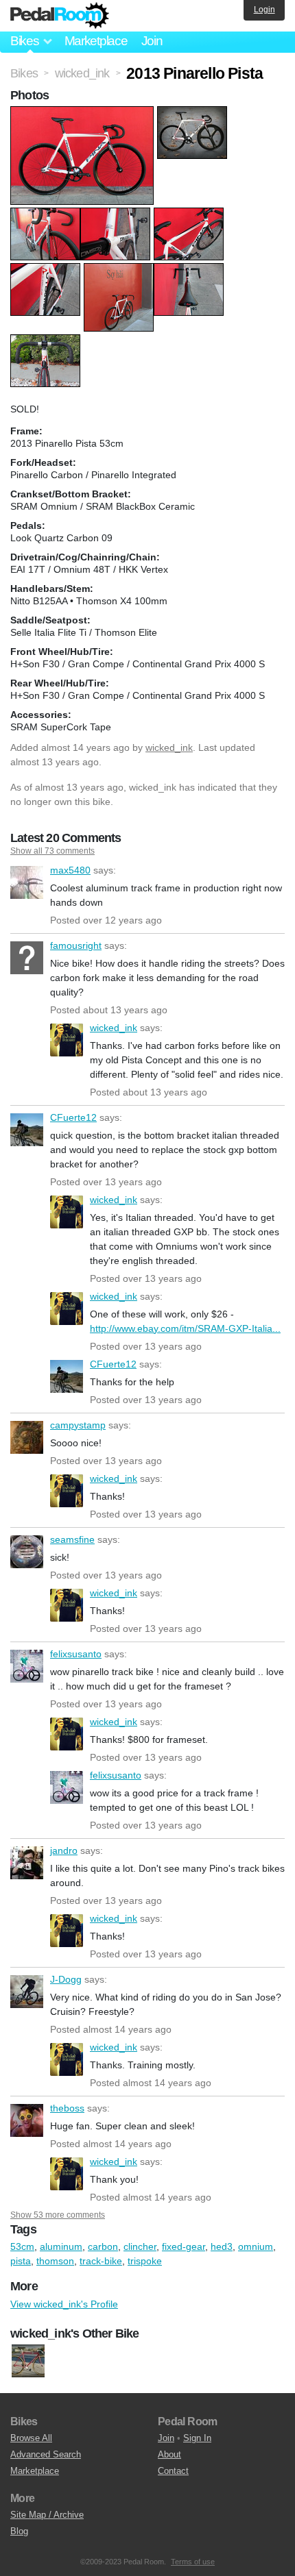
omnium (256, 2246)
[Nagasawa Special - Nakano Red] (28, 2361)
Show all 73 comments (52, 851)
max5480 (27, 882)
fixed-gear (184, 2246)
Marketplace (96, 41)
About (169, 2454)
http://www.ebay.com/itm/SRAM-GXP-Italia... (185, 1328)
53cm (22, 2246)
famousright (27, 958)
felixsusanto (27, 1666)
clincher (140, 2246)
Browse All (31, 2438)
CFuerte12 (27, 1130)
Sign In (197, 2438)
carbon (103, 2246)
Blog (19, 2531)
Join (152, 41)
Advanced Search (46, 2454)
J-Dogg (27, 1992)
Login (264, 10)
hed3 (222, 2246)
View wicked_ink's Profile (64, 2304)
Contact (173, 2471)
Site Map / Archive (47, 2515)
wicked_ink (169, 747)
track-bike (101, 2261)
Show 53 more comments (58, 2215)
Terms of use (193, 2562)
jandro (27, 1863)
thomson (55, 2261)
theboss (27, 2120)
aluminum (61, 2246)
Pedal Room (60, 16)
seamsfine (27, 1552)
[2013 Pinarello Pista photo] (84, 113)
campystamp (27, 1437)
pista (21, 2261)
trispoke (145, 2261)
